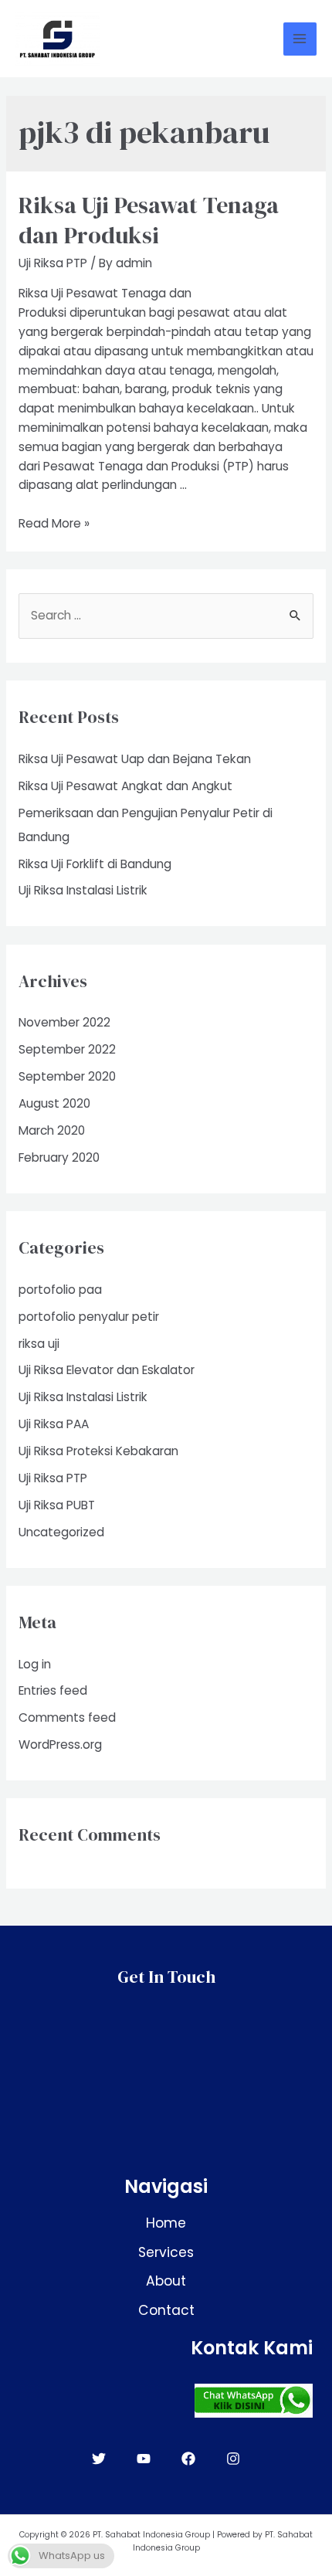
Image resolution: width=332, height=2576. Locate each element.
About (166, 2281)
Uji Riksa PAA (54, 1424)
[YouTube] (144, 2459)
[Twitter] (99, 2459)
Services (166, 2252)
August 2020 (54, 1103)
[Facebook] (188, 2459)
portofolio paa (60, 1290)
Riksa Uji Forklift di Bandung (95, 864)
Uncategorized (61, 1532)
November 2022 (64, 1022)
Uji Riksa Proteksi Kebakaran (98, 1451)
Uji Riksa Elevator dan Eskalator (107, 1370)
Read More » (54, 523)
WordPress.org (60, 1744)
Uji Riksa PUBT (57, 1505)
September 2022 (67, 1049)
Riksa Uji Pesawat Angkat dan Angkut (125, 786)
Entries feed (53, 1690)
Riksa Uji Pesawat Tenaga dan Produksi (149, 220)
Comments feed (67, 1717)
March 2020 (52, 1130)
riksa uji (39, 1344)
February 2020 (59, 1157)
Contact (166, 2310)
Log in (35, 1664)
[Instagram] (233, 2459)
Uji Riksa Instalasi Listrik (83, 890)
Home (166, 2223)
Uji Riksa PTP (53, 263)
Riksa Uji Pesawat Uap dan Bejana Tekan (135, 759)
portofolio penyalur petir (89, 1317)
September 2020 (67, 1076)
